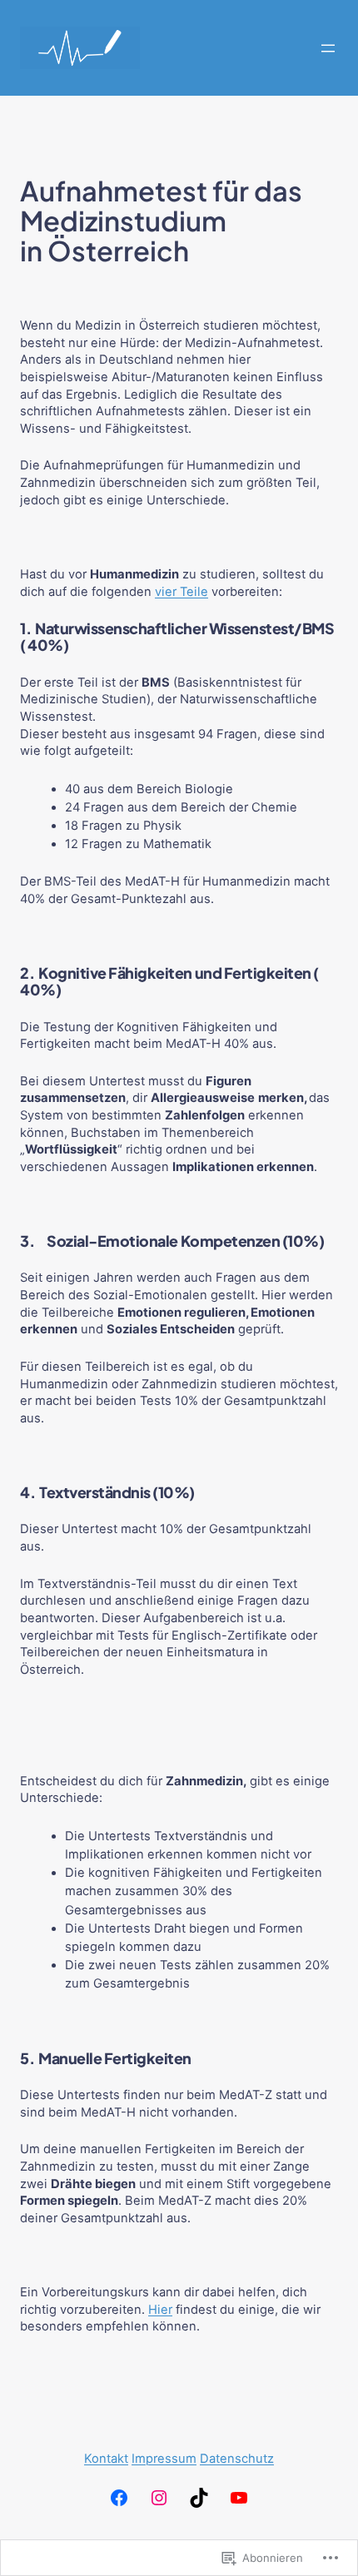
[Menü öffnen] (328, 48)
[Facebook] (119, 2498)
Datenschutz (237, 2459)
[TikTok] (199, 2498)
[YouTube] (239, 2498)
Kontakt (106, 2459)
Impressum (164, 2459)
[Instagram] (159, 2498)
